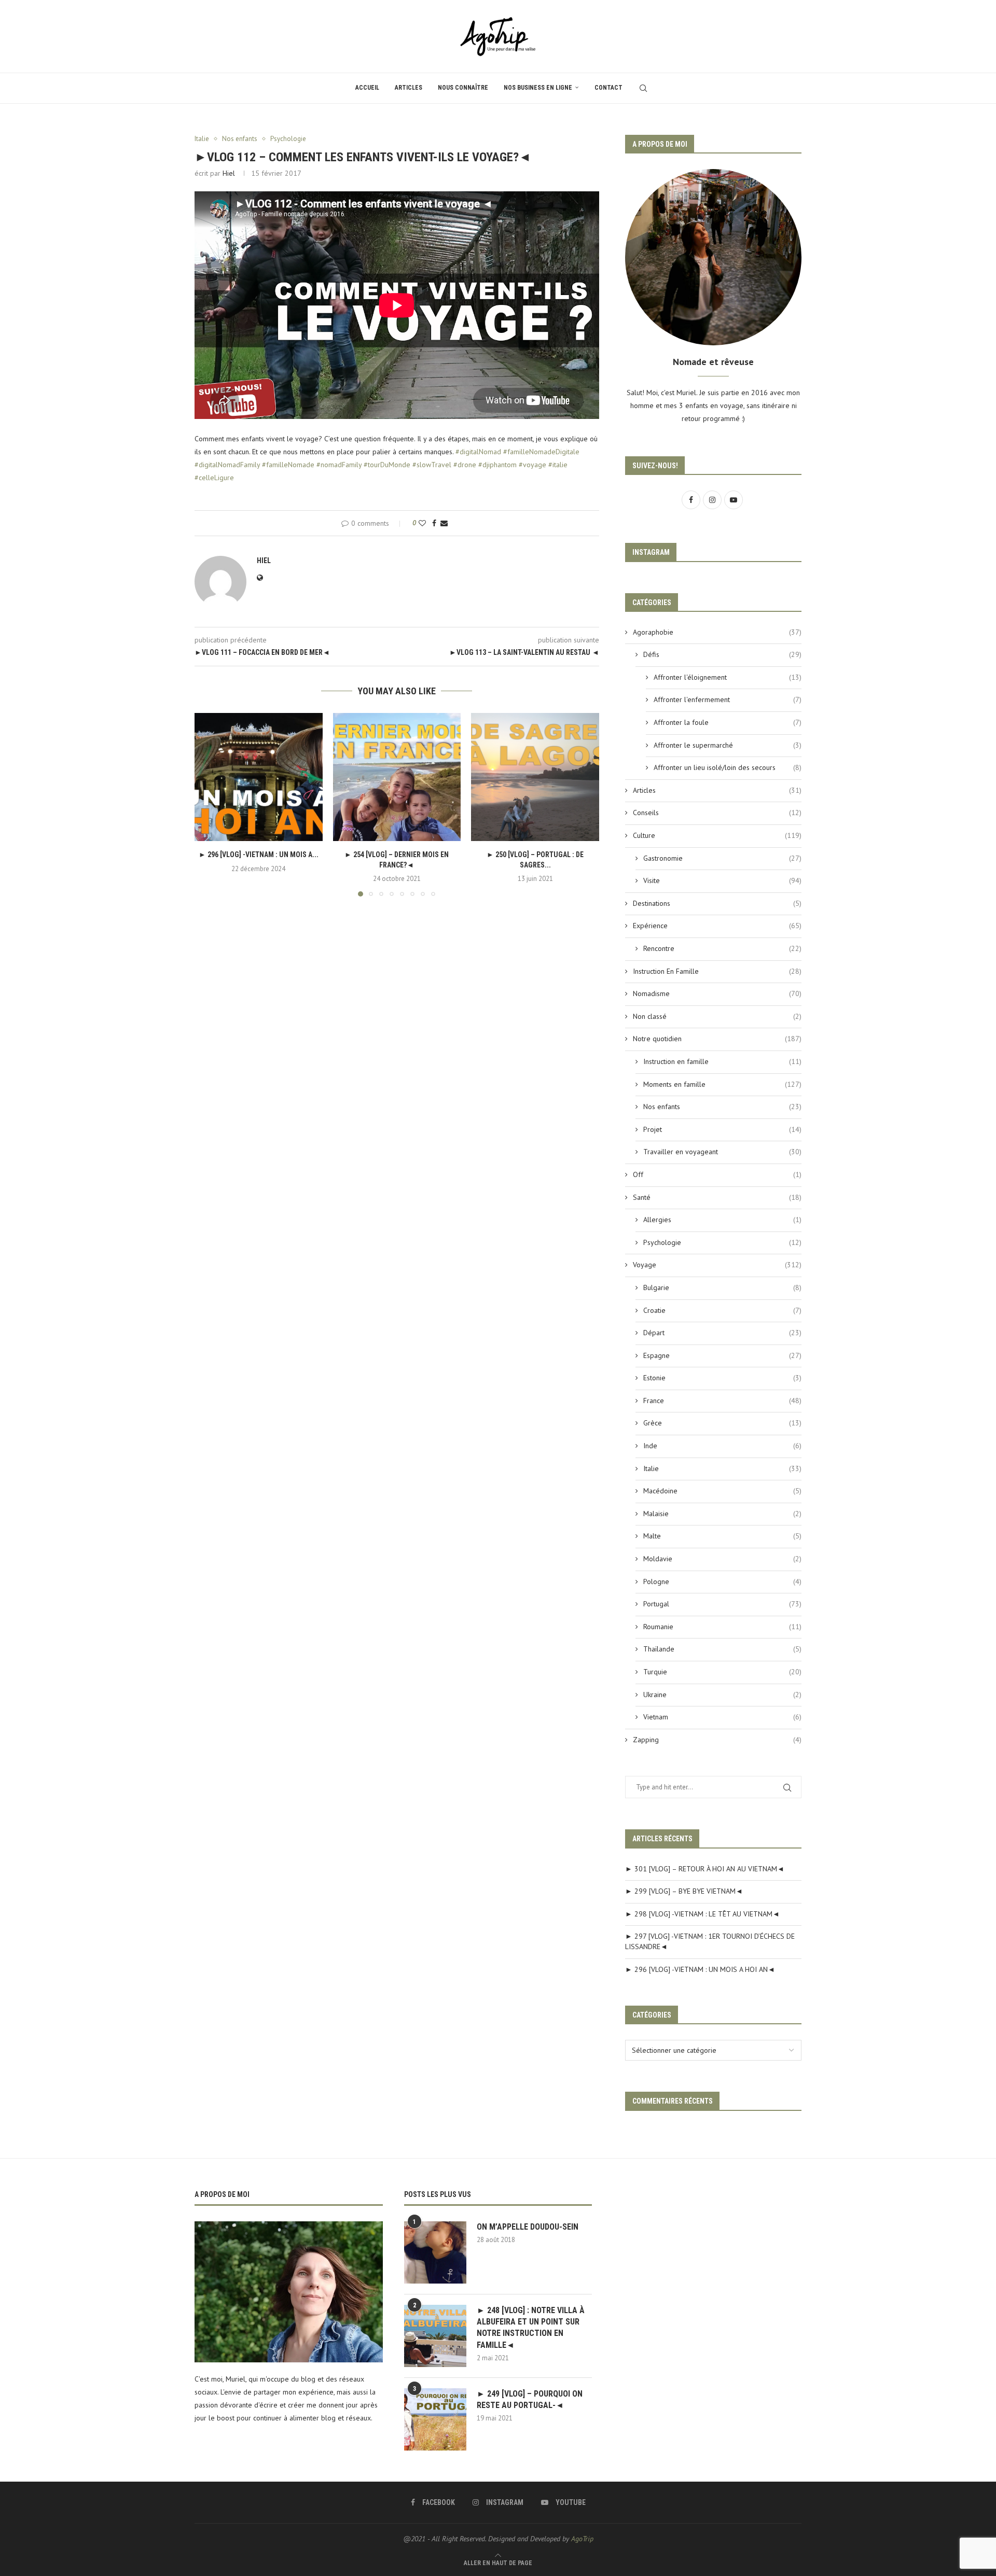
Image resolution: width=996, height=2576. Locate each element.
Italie (722, 1468)
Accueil (367, 88)
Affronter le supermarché (728, 745)
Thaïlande (722, 1649)
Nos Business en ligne (538, 88)
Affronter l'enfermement (728, 699)
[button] (209, 804)
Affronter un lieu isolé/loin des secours (728, 767)
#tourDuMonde (387, 465)
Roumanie (722, 1627)
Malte (722, 1536)
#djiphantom (497, 465)
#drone (465, 465)
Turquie (722, 1672)
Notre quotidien (717, 1039)
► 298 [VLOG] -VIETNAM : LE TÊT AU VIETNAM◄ (702, 1914)
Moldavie (722, 1559)
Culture (717, 835)
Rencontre (722, 948)
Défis (722, 654)
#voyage (532, 465)
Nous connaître (463, 88)
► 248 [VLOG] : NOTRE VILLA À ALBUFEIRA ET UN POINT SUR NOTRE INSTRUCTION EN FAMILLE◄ (531, 2328)
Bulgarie (722, 1287)
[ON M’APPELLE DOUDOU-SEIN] (435, 2252)
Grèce (722, 1423)
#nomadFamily (339, 465)
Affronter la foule (728, 722)
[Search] (643, 88)
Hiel (229, 173)
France (722, 1401)
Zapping (717, 1740)
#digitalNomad (478, 452)
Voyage (717, 1265)
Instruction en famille (722, 1061)
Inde (722, 1446)
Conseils (717, 813)
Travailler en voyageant (722, 1152)
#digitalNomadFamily (227, 465)
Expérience (717, 926)
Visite (722, 880)
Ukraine (722, 1695)
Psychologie (722, 1242)
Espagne (722, 1355)
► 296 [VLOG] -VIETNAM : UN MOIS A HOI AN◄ (700, 1969)
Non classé (717, 1016)
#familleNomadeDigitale (541, 452)
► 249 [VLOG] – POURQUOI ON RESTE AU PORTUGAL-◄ (530, 2399)
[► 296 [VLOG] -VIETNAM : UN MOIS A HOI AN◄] (259, 777)
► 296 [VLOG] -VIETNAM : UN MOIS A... (259, 855)
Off (717, 1174)
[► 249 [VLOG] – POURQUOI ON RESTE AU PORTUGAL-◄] (435, 2419)
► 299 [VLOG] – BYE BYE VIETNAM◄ (684, 1891)
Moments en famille (722, 1084)
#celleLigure (214, 478)
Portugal (722, 1604)
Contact (608, 88)
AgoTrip (582, 2539)
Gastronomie (722, 858)
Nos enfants (722, 1107)
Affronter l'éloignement (728, 677)
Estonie (722, 1378)
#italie (558, 465)
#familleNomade (288, 465)
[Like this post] (422, 523)
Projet (722, 1129)
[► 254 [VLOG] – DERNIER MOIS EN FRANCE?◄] (397, 777)
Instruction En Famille (717, 971)
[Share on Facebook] (434, 523)
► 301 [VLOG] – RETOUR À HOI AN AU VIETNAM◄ (705, 1869)
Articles (409, 88)
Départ (722, 1333)
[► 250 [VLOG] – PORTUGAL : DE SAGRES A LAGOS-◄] (535, 777)
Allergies (722, 1220)
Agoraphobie (717, 632)
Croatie (722, 1310)
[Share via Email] (444, 523)
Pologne (722, 1581)
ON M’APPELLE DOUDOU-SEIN (528, 2227)
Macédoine (722, 1491)
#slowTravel (432, 465)
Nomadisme (717, 993)
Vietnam (722, 1717)
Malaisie (722, 1514)
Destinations (717, 903)
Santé (717, 1197)
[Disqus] (397, 1045)
